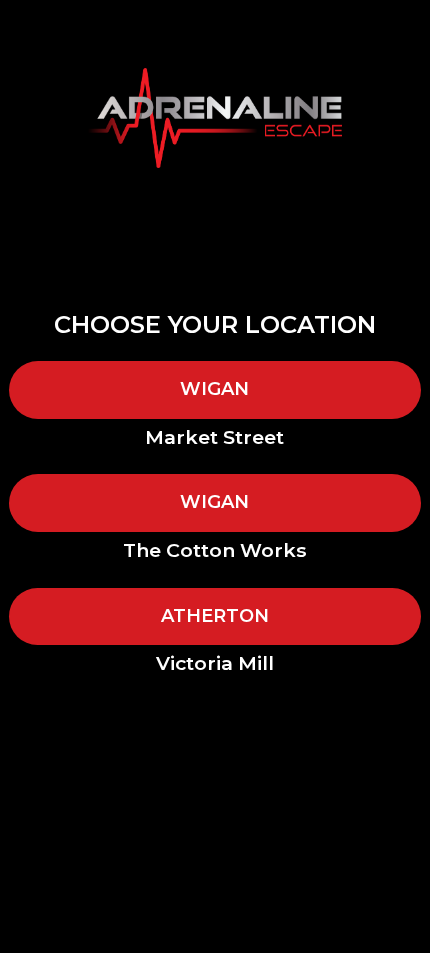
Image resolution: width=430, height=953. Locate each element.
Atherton (215, 616)
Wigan (214, 389)
